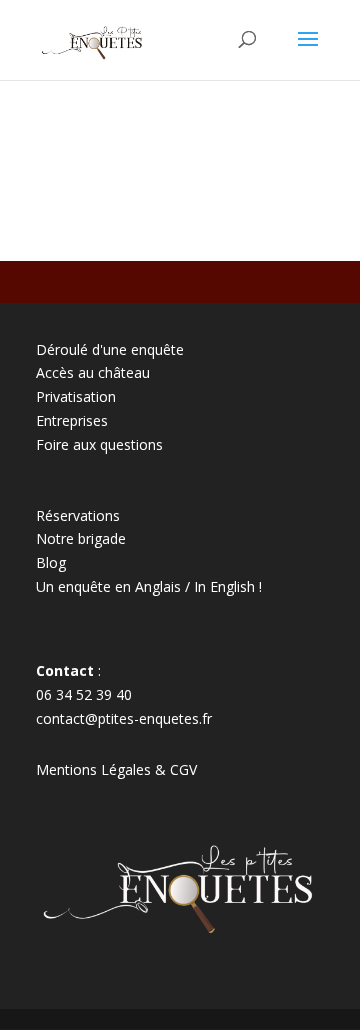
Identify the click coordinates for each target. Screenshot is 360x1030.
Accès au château (93, 372)
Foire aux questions (99, 444)
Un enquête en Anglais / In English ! (149, 586)
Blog (51, 562)
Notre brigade (81, 538)
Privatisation (76, 396)
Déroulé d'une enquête (110, 349)
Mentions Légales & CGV (116, 769)
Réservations (78, 515)
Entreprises (72, 420)
